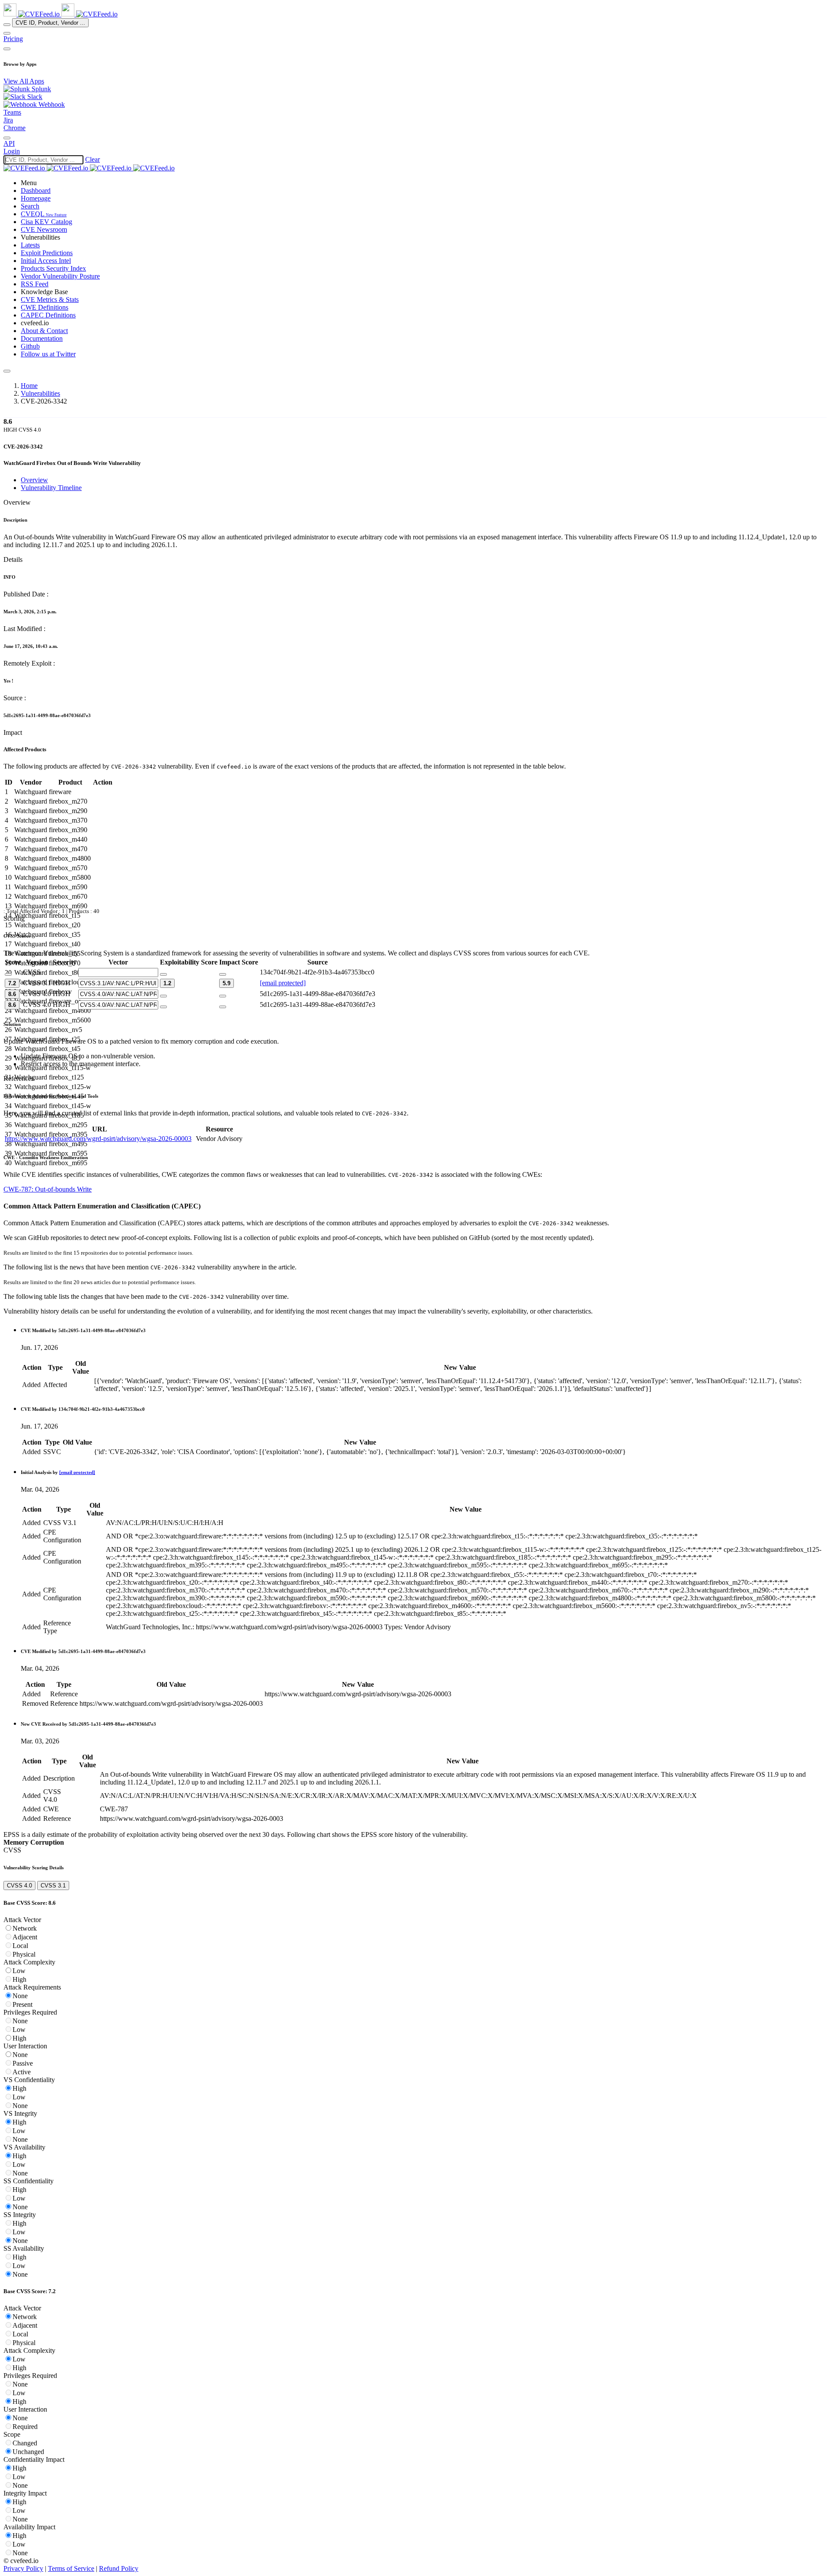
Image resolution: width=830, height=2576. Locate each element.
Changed (25, 2443)
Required (25, 2427)
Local (20, 1946)
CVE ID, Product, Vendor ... (50, 23)
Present (22, 2004)
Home (29, 386)
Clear (93, 159)
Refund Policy (119, 2568)
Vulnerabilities (40, 393)
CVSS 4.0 (19, 1886)
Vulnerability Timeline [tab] (51, 488)
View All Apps (24, 81)
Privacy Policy (23, 2568)
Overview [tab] (34, 480)
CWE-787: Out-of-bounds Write (48, 1189)
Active (22, 2072)
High (19, 1979)
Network (25, 1928)
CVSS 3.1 (53, 1886)
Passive (23, 2063)
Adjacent (25, 1937)
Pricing (13, 39)
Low (19, 1971)
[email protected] (283, 983)
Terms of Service (71, 2568)
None (20, 1996)
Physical (24, 1954)
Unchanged (28, 2452)
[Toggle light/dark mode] (7, 138)
